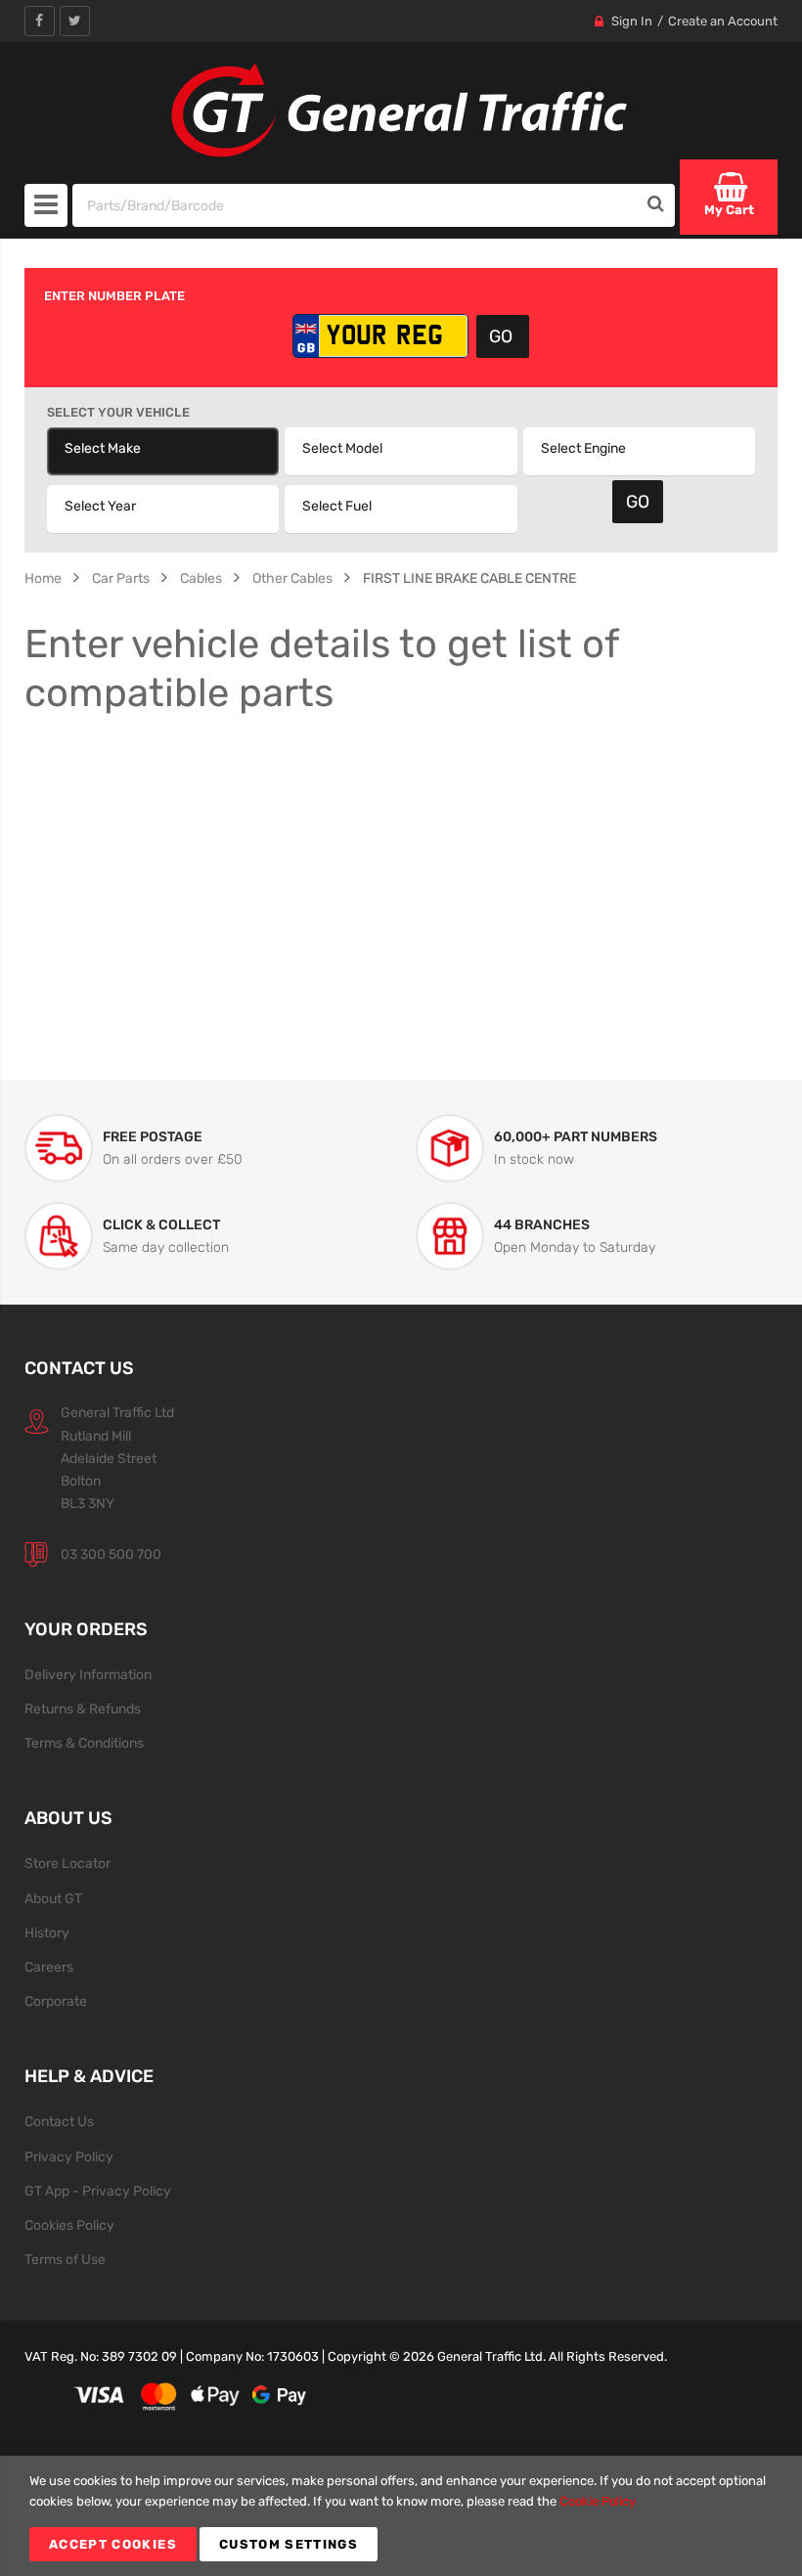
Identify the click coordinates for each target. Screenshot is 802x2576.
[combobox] (356, 205)
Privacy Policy (69, 2156)
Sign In (632, 21)
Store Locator (67, 1863)
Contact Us (59, 2121)
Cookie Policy (598, 2501)
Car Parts (121, 578)
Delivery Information (88, 1674)
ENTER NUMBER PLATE (114, 296)
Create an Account (723, 21)
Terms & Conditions (84, 1743)
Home (43, 578)
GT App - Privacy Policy (98, 2191)
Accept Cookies (113, 2544)
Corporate (56, 2001)
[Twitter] (75, 21)
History (47, 1932)
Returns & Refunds (83, 1709)
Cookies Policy (69, 2225)
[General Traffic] (401, 111)
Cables (201, 578)
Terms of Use (65, 2259)
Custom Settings (289, 2544)
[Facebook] (40, 21)
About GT (53, 1898)
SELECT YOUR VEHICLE (118, 412)
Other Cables (292, 578)
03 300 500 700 (111, 1554)
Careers (49, 1967)
